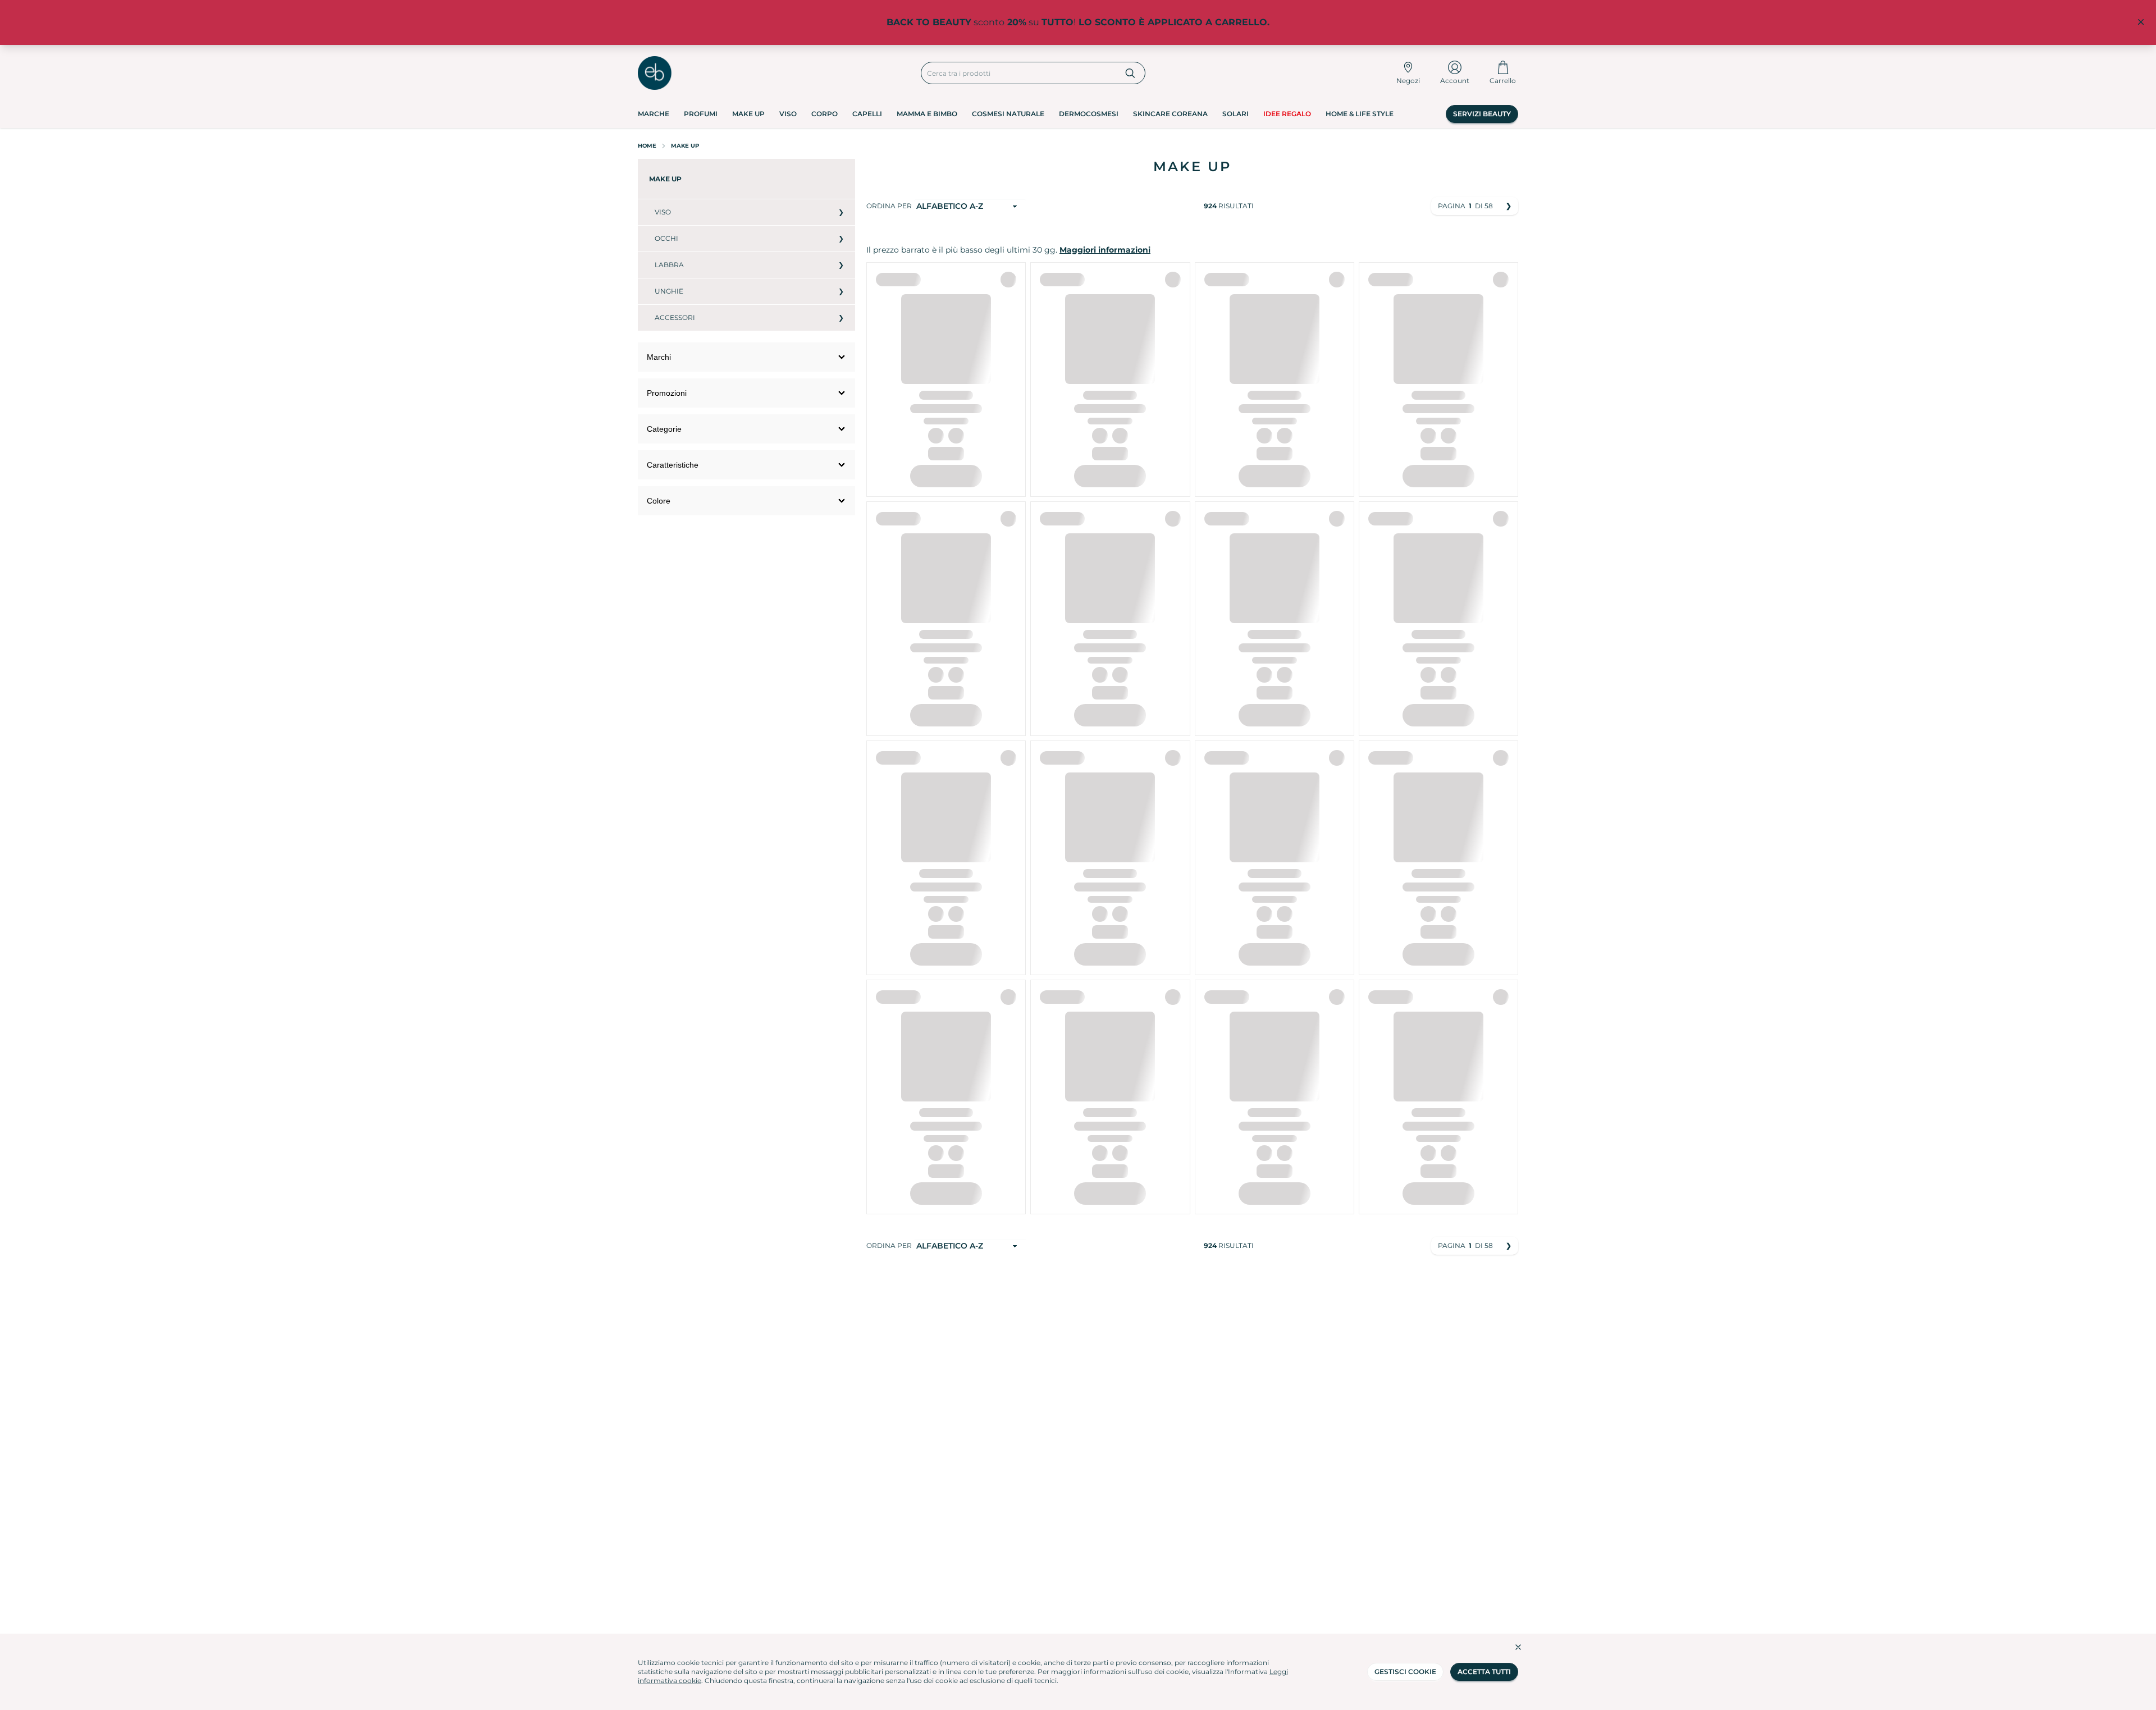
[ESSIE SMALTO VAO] (1097, 1352)
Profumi (701, 114)
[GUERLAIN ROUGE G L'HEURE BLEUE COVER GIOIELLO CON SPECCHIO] (1236, 466)
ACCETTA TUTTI (1484, 1672)
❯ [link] (1509, 206)
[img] (946, 756)
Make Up (748, 114)
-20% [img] (1005, 279)
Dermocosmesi (1089, 114)
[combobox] (1019, 73)
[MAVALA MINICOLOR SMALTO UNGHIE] (1071, 1055)
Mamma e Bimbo (927, 114)
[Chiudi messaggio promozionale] (2141, 22)
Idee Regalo (1287, 114)
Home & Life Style (1360, 114)
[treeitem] (746, 179)
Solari (1235, 114)
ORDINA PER (889, 206)
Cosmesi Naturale (1008, 114)
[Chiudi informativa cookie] (1518, 1647)
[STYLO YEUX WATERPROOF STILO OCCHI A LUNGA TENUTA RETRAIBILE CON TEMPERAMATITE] (1262, 1343)
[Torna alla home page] (655, 73)
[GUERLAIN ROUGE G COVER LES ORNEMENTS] (1287, 466)
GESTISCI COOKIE (1405, 1672)
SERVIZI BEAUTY (1482, 114)
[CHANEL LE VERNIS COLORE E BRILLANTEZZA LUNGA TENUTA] (1097, 450)
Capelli (867, 114)
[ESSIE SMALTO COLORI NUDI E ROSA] (1071, 1352)
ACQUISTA (946, 540)
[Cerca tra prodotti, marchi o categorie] (1130, 73)
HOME (647, 146)
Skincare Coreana (1170, 114)
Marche (654, 114)
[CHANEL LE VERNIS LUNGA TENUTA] (1071, 450)
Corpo (825, 114)
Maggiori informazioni (1105, 250)
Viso (788, 114)
